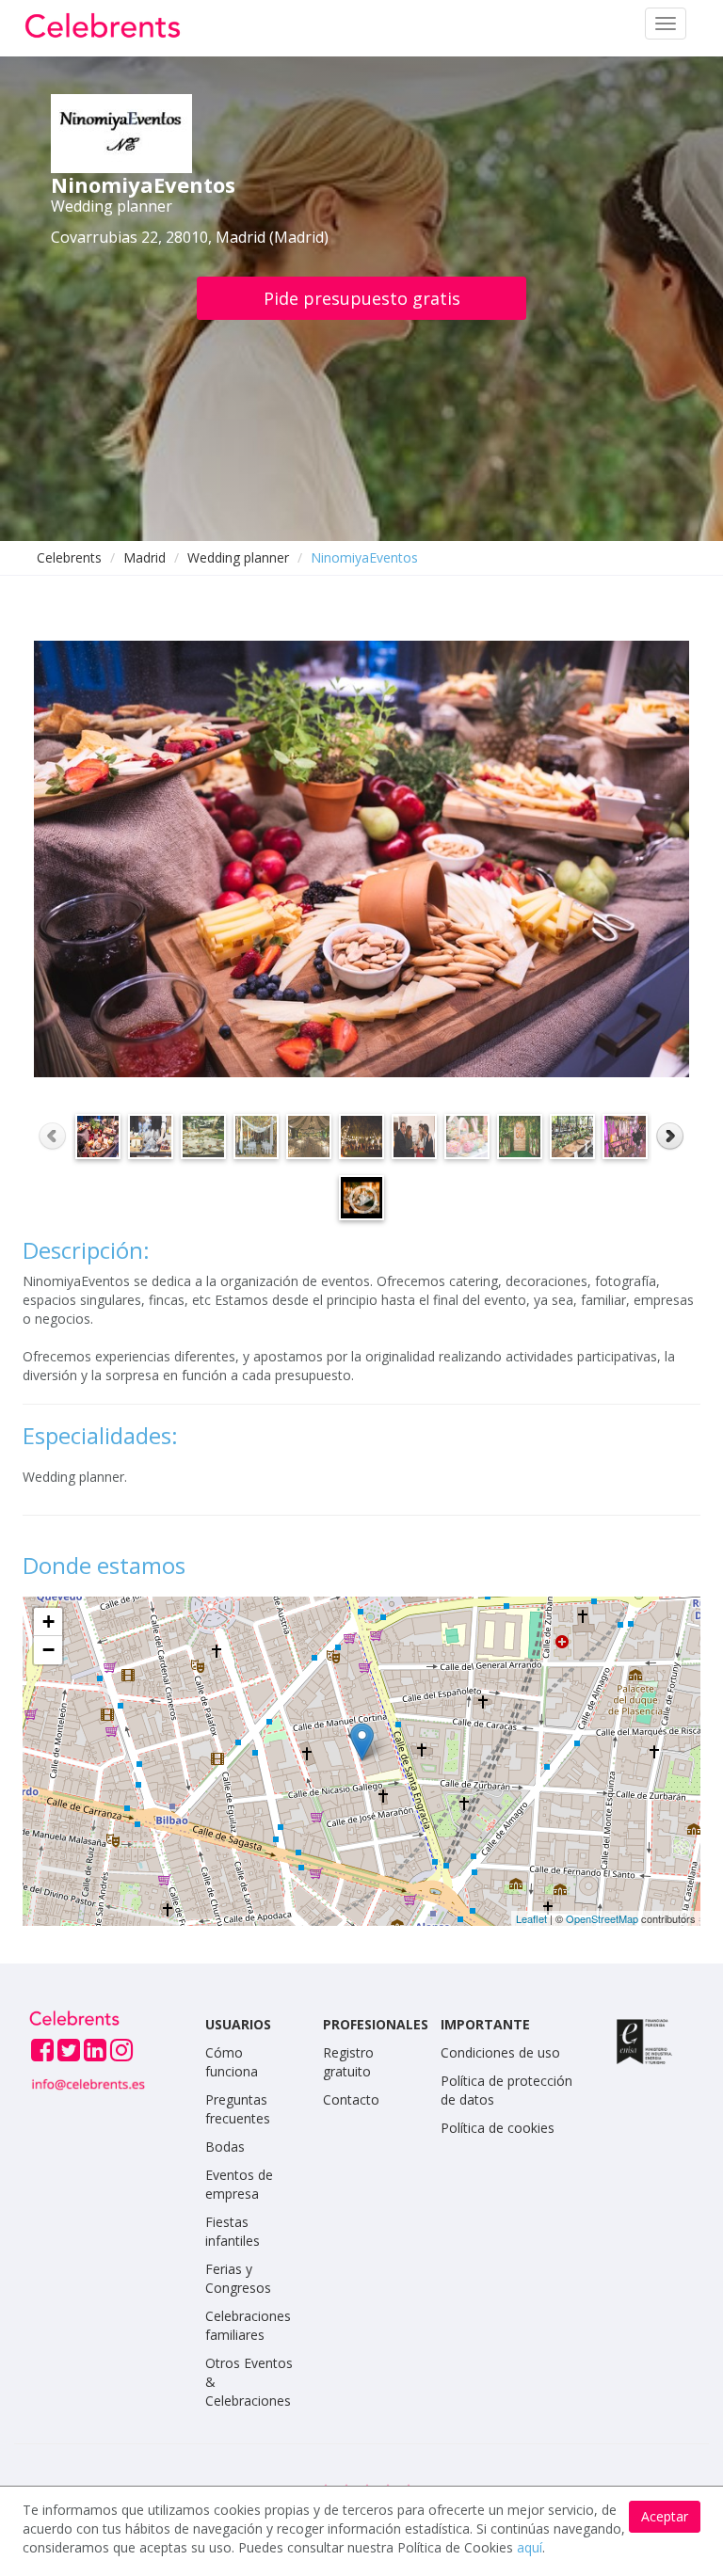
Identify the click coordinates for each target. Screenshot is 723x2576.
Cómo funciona (232, 2062)
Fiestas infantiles (233, 2231)
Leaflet (531, 1918)
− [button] (48, 1650)
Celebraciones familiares (248, 2325)
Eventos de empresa (239, 2184)
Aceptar (665, 2516)
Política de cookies (498, 2128)
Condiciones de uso (500, 2052)
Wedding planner (238, 557)
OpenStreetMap (602, 1918)
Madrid (145, 557)
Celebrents (69, 557)
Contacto (351, 2099)
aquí (530, 2547)
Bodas (225, 2147)
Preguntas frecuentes (238, 2109)
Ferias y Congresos (238, 2278)
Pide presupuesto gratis (362, 298)
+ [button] (48, 1622)
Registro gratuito (348, 2062)
